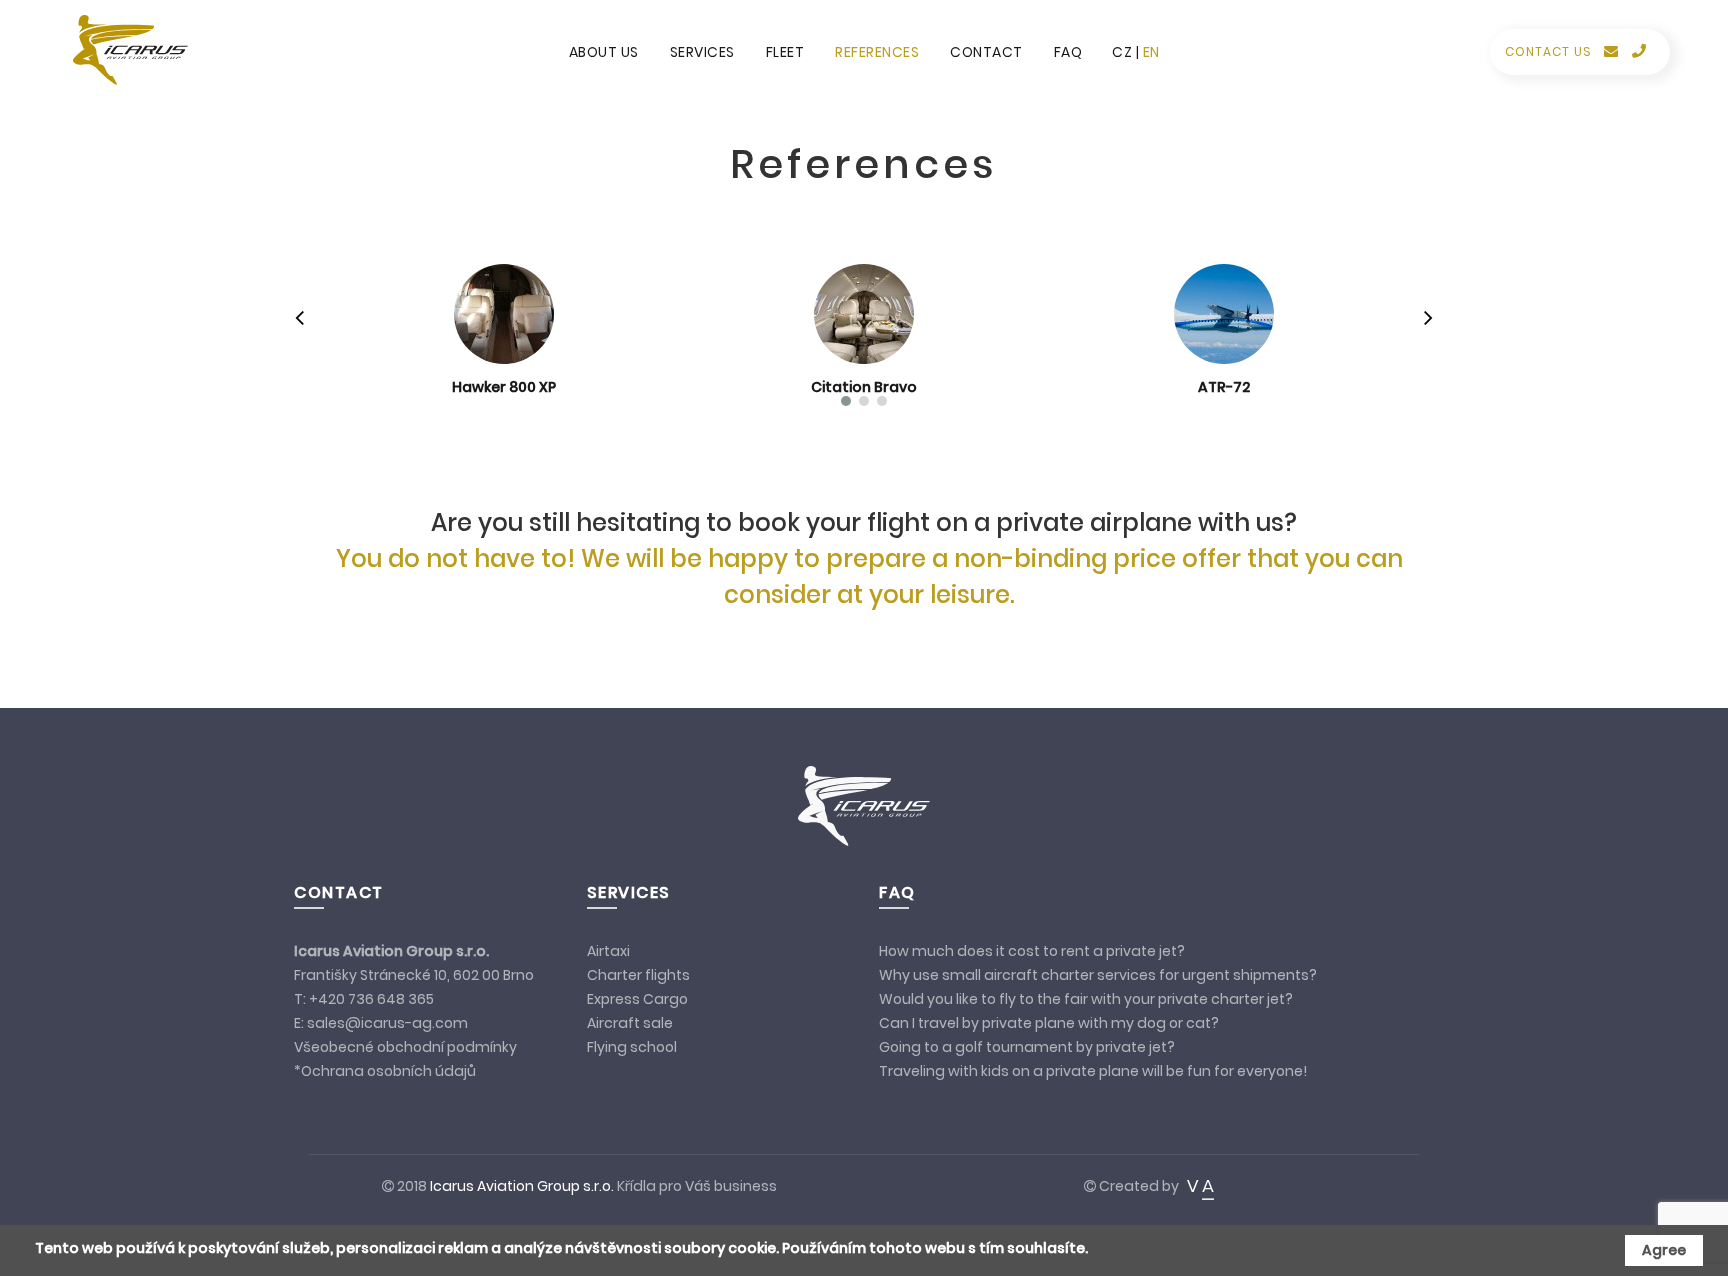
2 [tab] (864, 401)
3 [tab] (882, 401)
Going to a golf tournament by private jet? (1027, 1047)
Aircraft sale (631, 1023)
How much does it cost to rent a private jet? (1032, 951)
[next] (1428, 318)
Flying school (632, 1047)
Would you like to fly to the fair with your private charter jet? (1086, 999)
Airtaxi (608, 951)
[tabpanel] (504, 322)
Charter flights (638, 975)
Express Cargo (637, 999)
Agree (1664, 1250)
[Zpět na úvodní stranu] (123, 50)
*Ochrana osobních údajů (385, 1071)
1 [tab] (846, 401)
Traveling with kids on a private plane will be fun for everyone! (1094, 1071)
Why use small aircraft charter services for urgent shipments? (1098, 975)
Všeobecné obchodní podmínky (405, 1047)
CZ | (1127, 52)
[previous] (299, 318)
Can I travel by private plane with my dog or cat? (1049, 1023)
